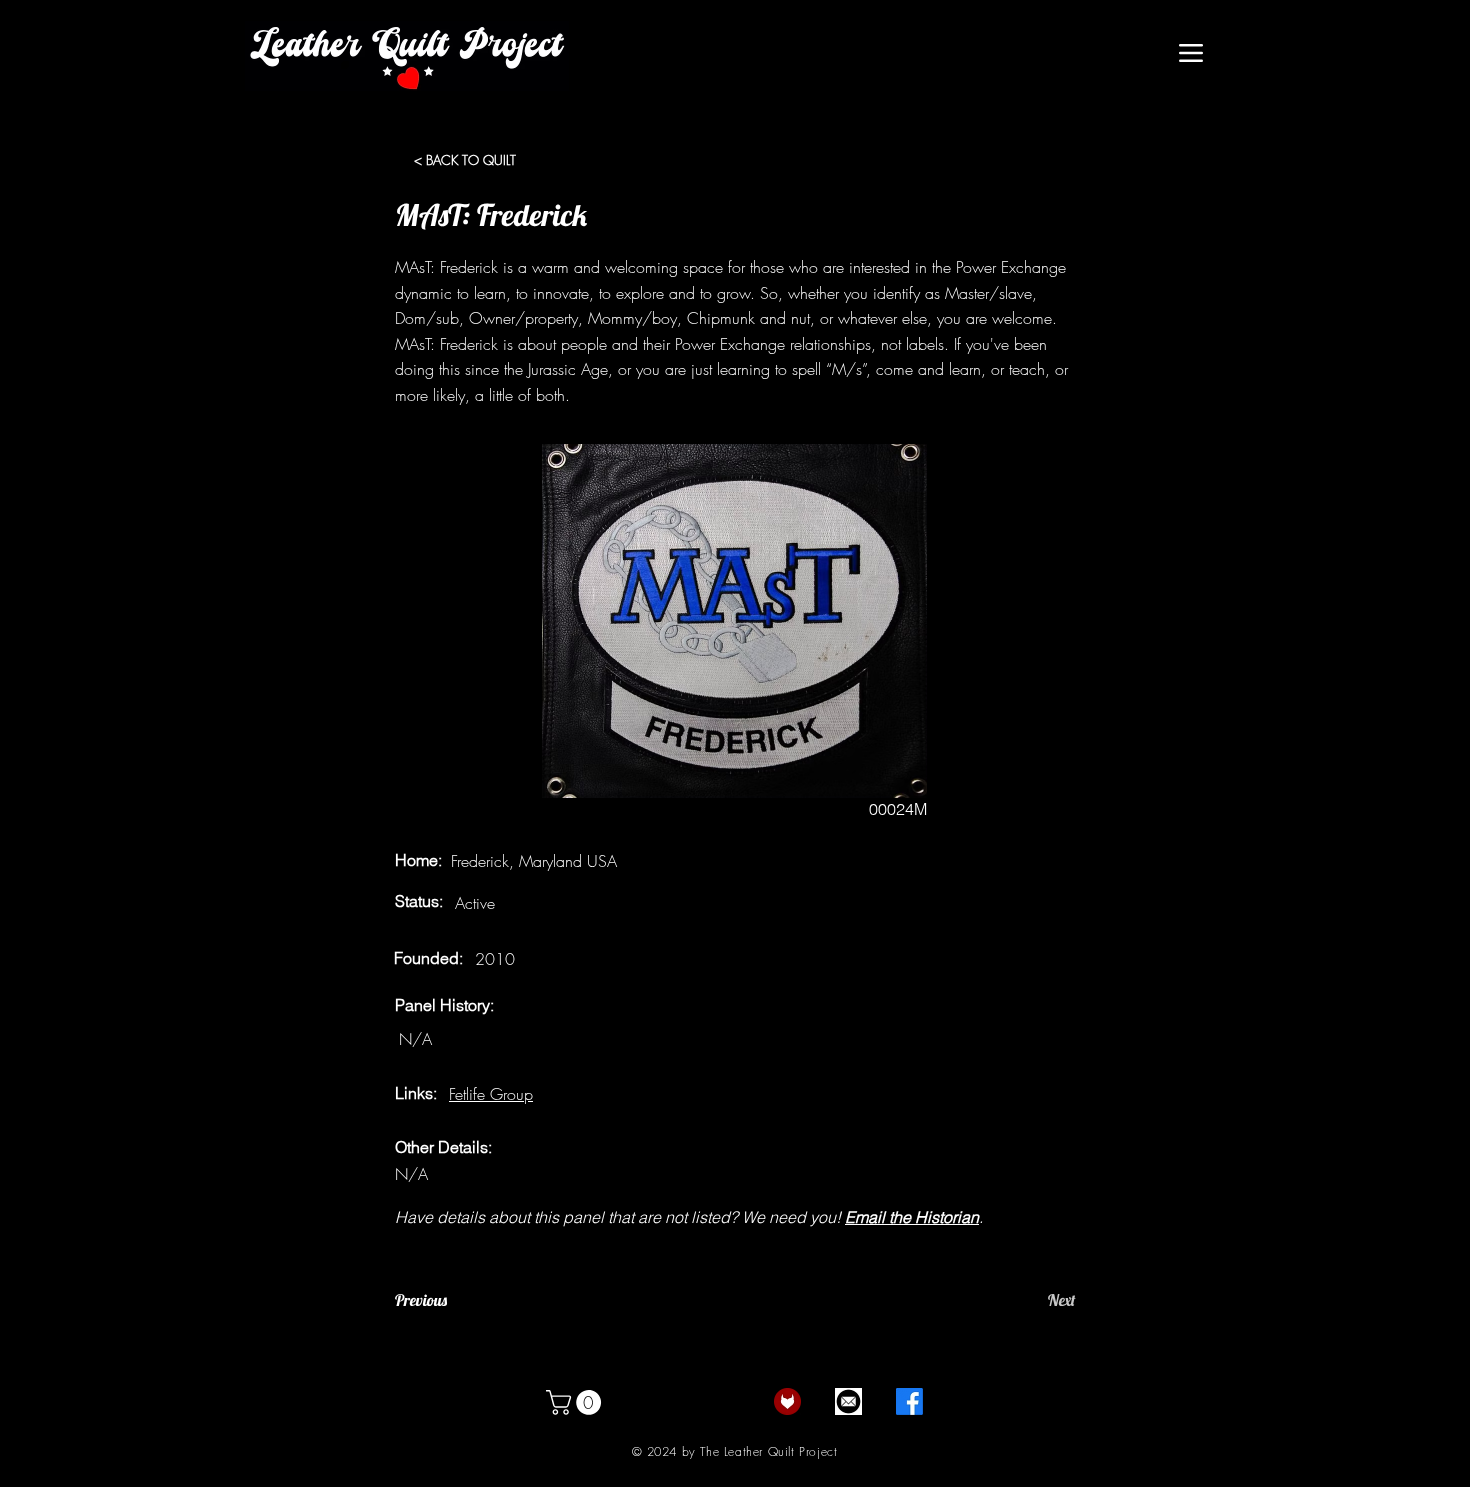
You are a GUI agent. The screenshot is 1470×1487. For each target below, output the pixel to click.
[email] (848, 1401)
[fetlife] (787, 1401)
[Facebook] (909, 1401)
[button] (576, 1402)
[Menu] (1190, 53)
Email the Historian (912, 1217)
